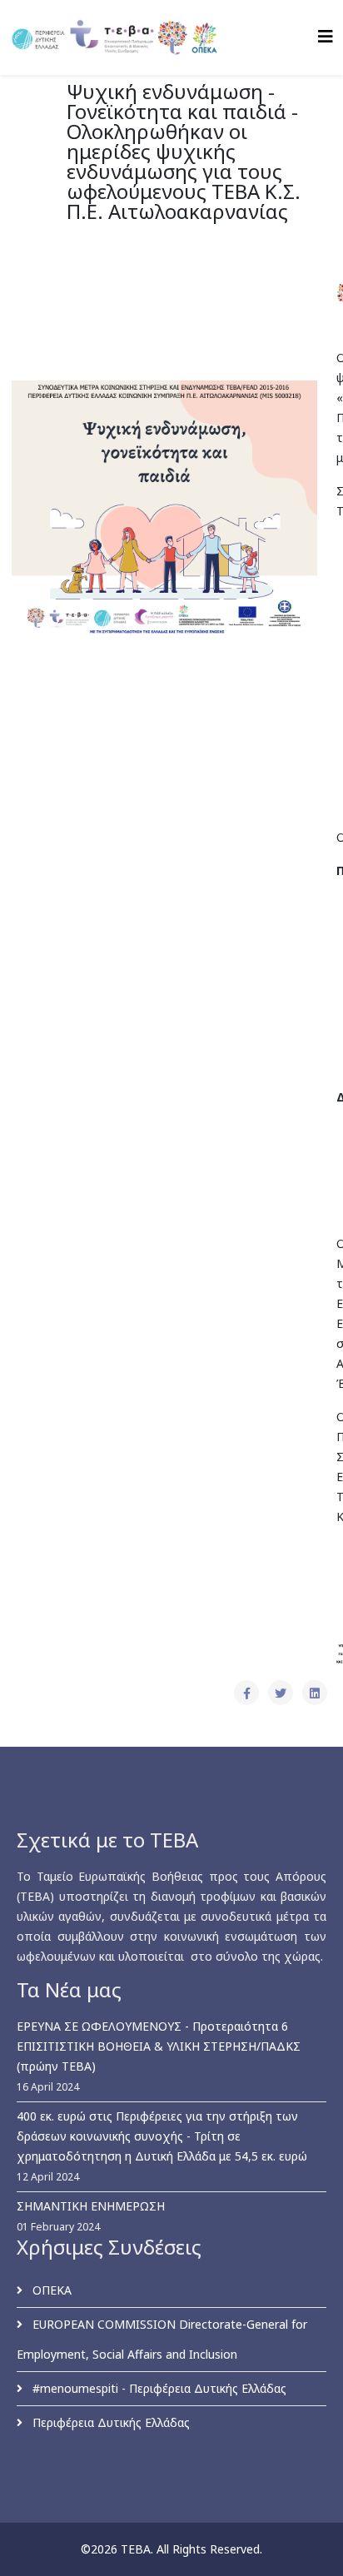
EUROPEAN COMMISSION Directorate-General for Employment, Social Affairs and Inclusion (162, 2339)
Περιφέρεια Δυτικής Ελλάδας (109, 2422)
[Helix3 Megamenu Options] (326, 36)
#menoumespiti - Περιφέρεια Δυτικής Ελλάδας (158, 2388)
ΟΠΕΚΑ (50, 2290)
